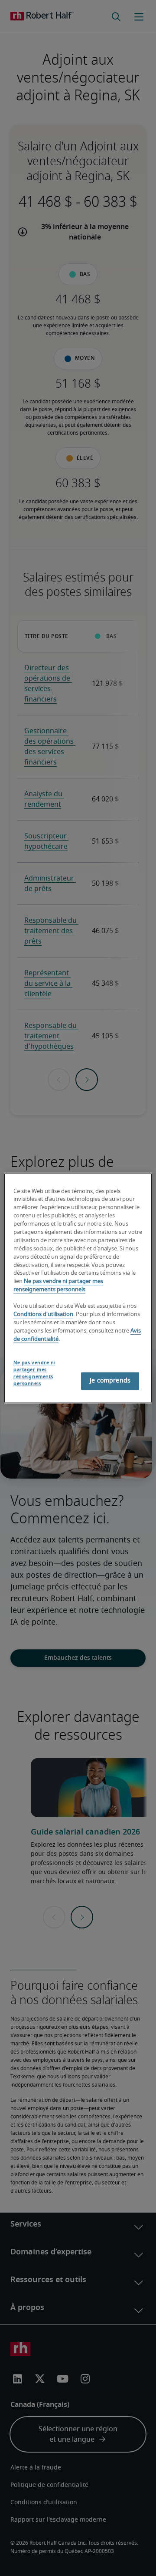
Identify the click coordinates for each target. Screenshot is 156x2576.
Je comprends (110, 1381)
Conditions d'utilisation (43, 1315)
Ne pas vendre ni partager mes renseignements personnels (34, 1374)
